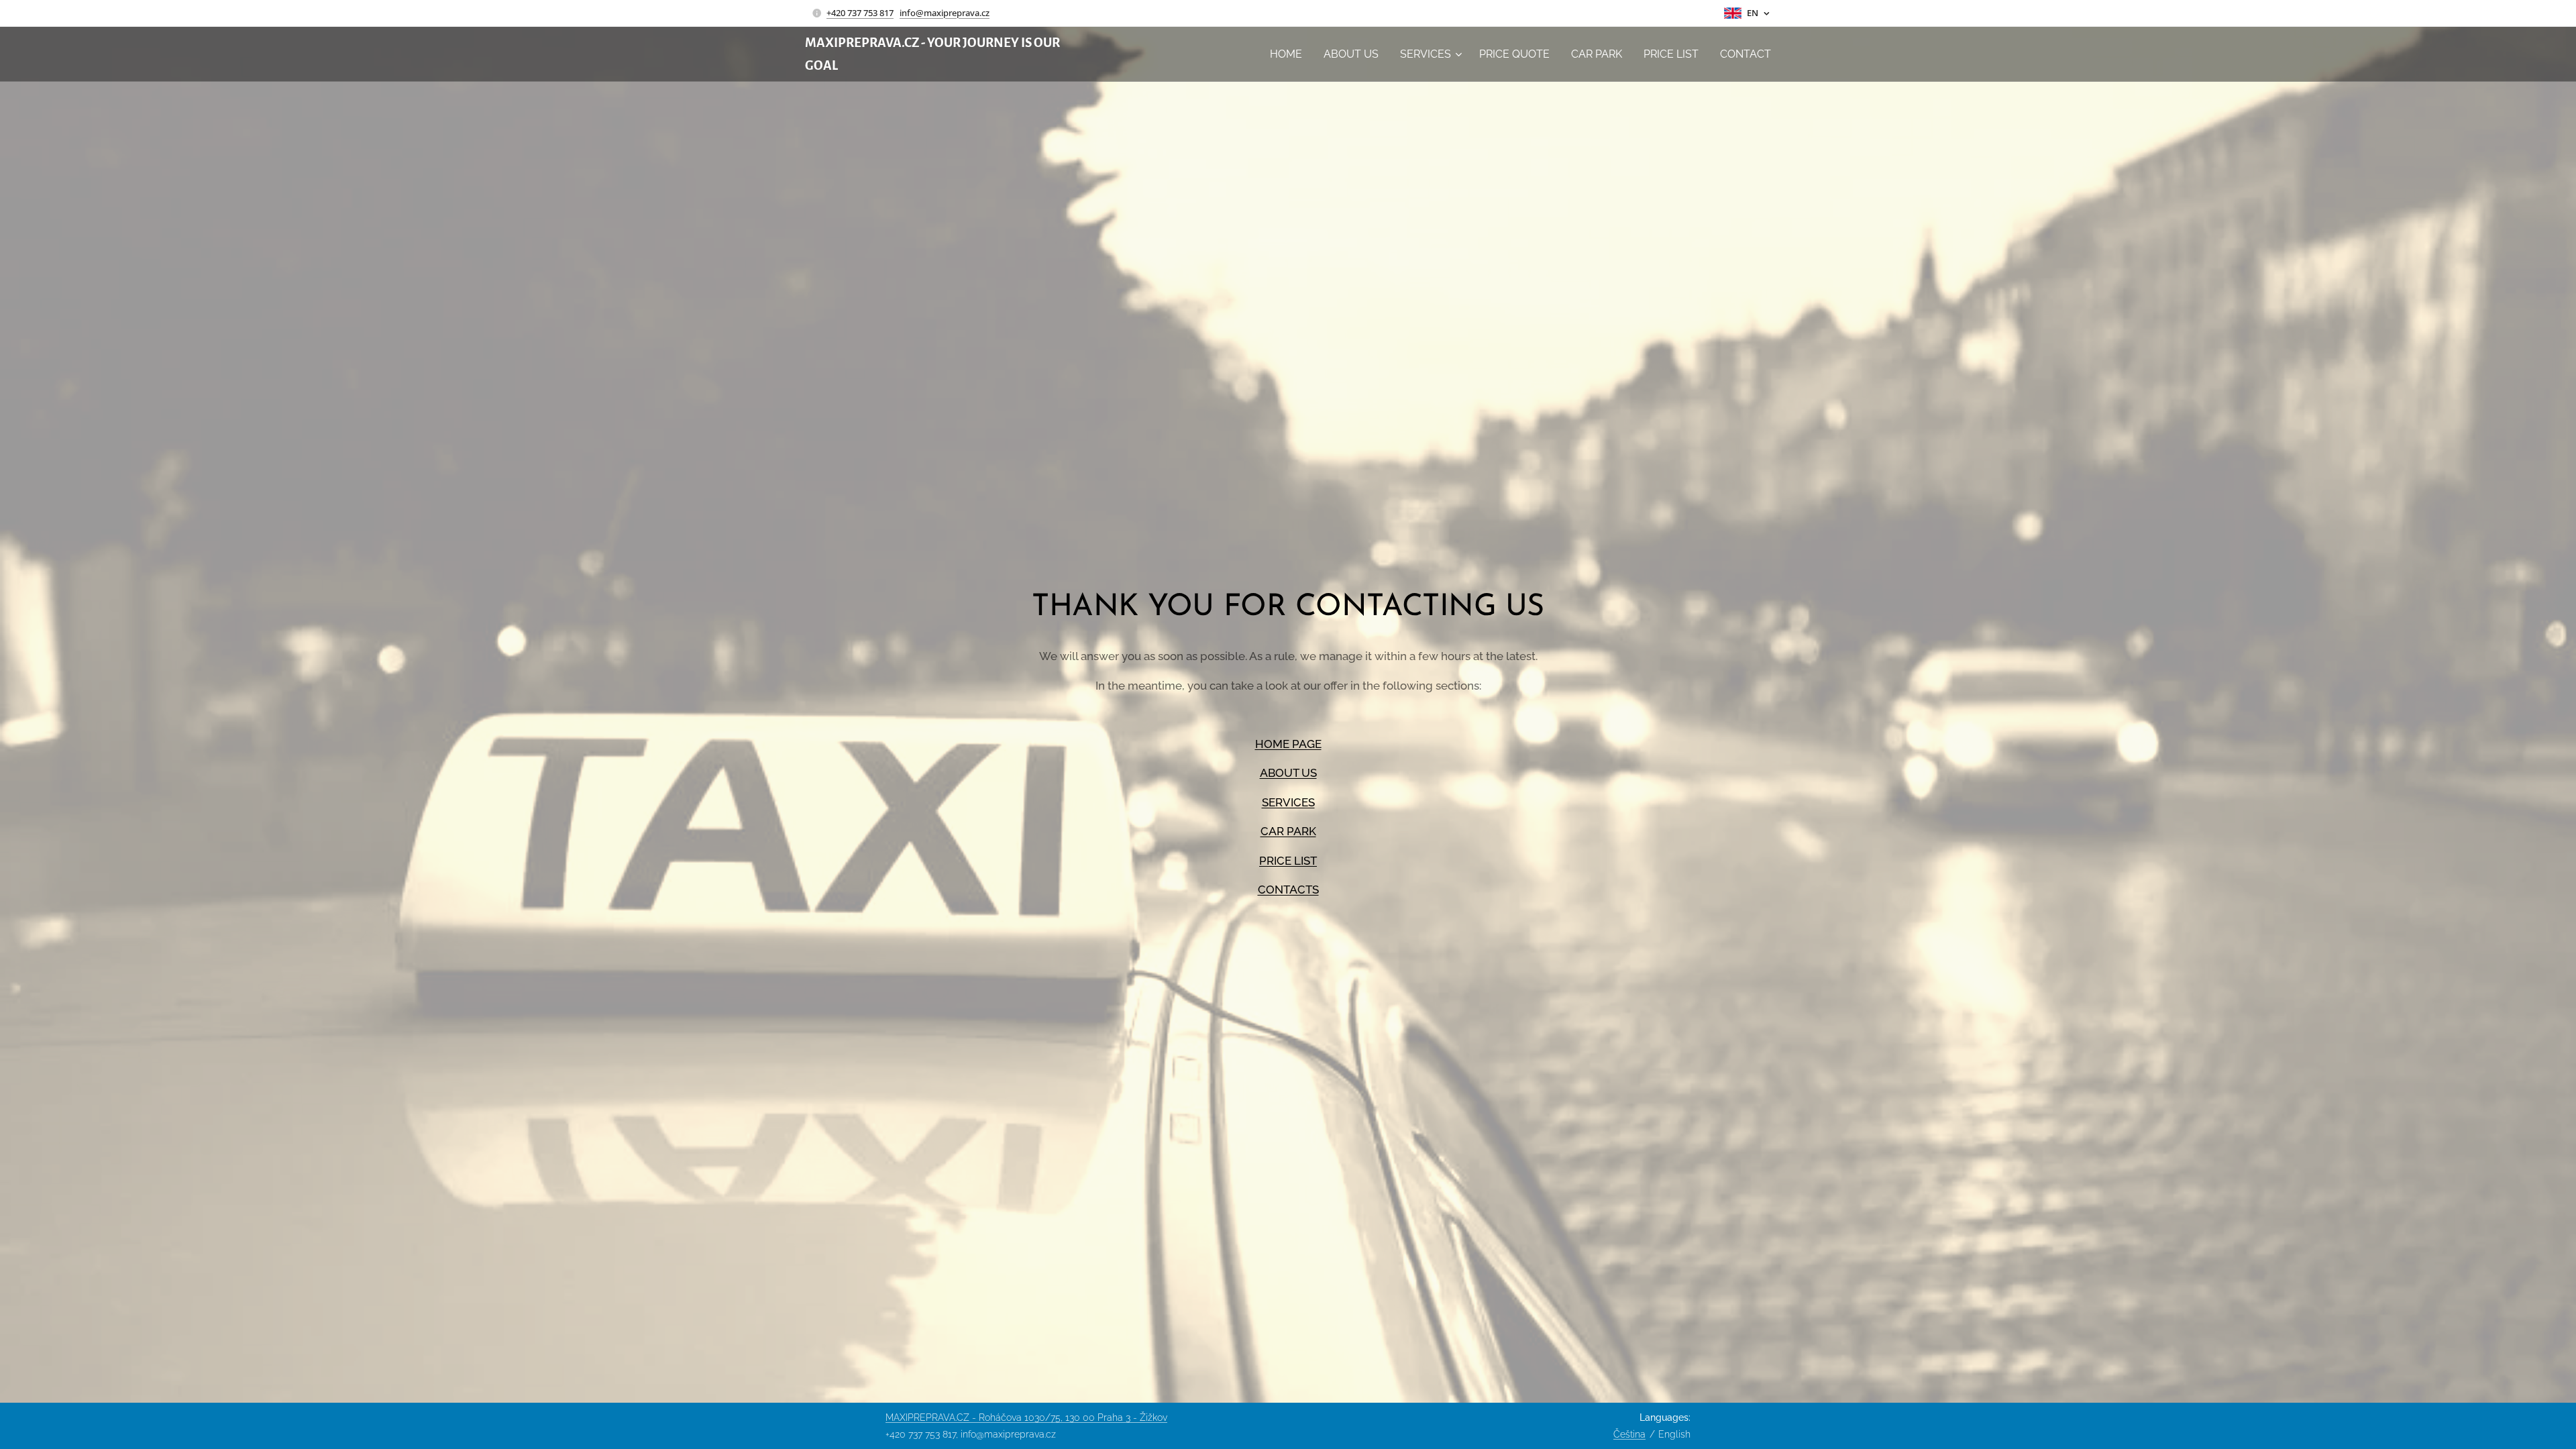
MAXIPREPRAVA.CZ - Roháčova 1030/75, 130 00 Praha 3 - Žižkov (1026, 1417)
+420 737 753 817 (860, 13)
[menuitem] (1290, 54)
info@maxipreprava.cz (945, 13)
